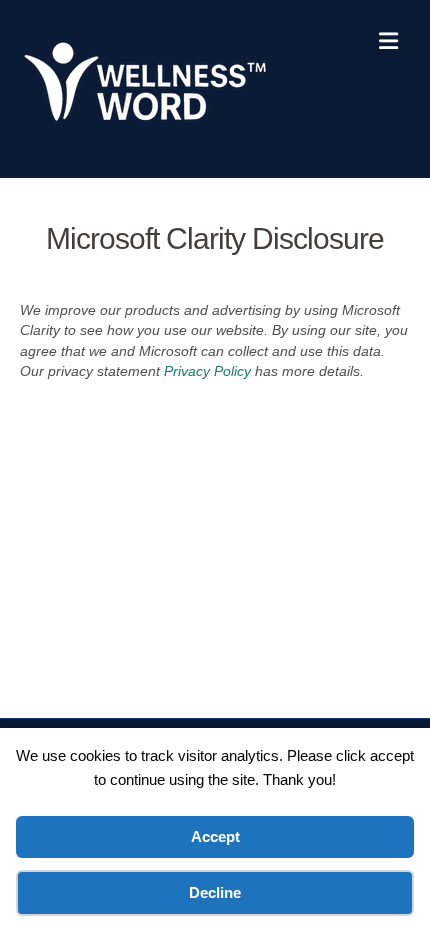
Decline (215, 892)
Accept (215, 836)
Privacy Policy (207, 371)
